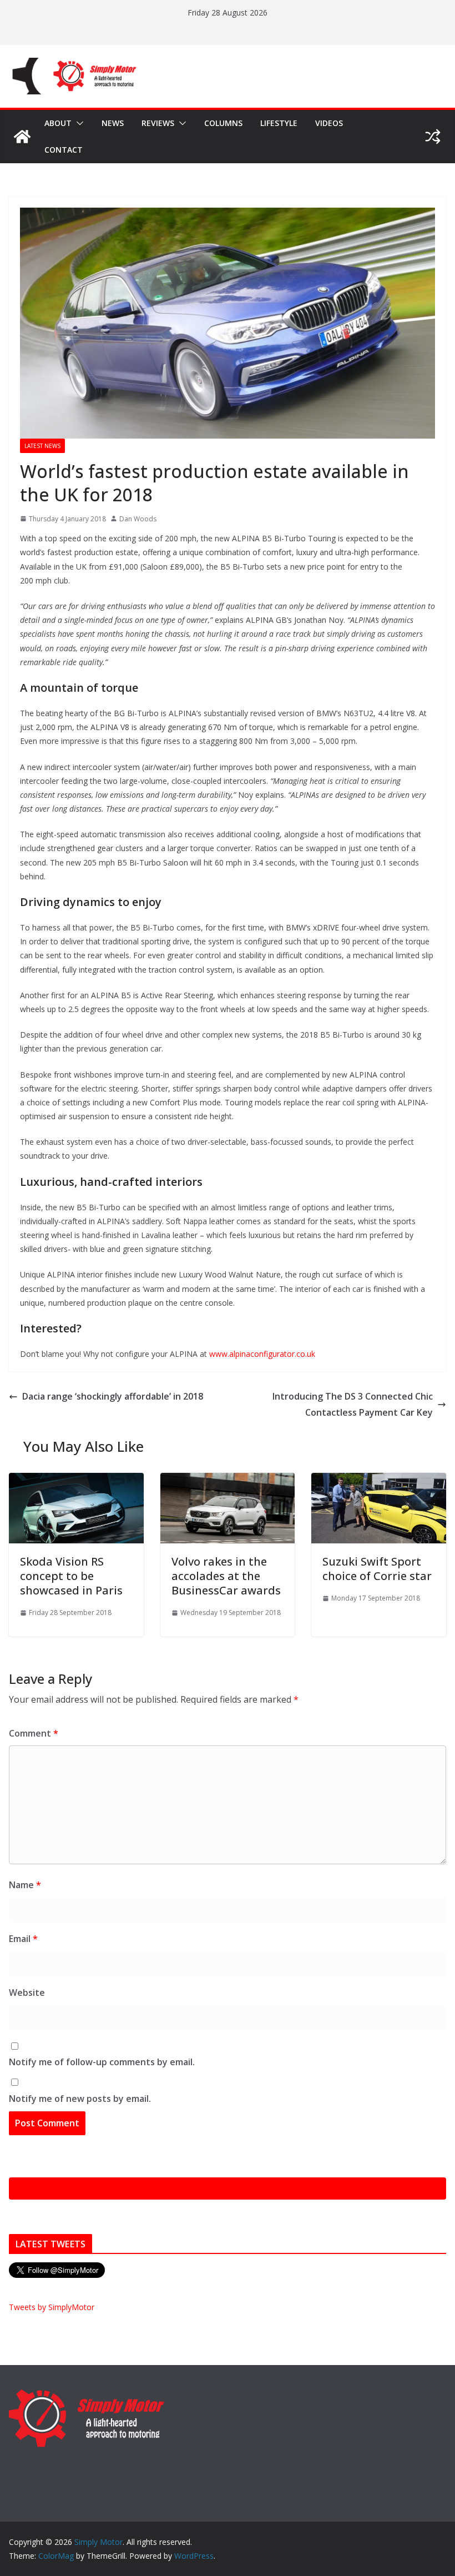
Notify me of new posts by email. (80, 2099)
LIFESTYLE (279, 123)
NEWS (113, 123)
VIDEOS (329, 123)
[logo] (87, 2394)
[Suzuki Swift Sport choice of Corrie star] (379, 1481)
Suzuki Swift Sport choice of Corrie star (377, 1569)
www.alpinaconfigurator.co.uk (262, 1354)
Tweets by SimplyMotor (52, 2307)
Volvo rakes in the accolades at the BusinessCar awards (226, 1576)
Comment (34, 1733)
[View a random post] (433, 137)
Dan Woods (138, 519)
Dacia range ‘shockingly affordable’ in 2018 (113, 1396)
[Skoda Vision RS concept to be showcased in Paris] (76, 1481)
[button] (78, 123)
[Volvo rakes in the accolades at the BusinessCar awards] (228, 1481)
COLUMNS (223, 123)
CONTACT (64, 150)
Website (27, 1993)
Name (25, 1885)
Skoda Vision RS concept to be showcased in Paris (71, 1576)
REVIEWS (158, 123)
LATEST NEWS (42, 446)
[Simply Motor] (22, 137)
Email (23, 1939)
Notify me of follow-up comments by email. (102, 2062)
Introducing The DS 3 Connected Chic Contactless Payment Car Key (353, 1404)
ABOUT (58, 123)
